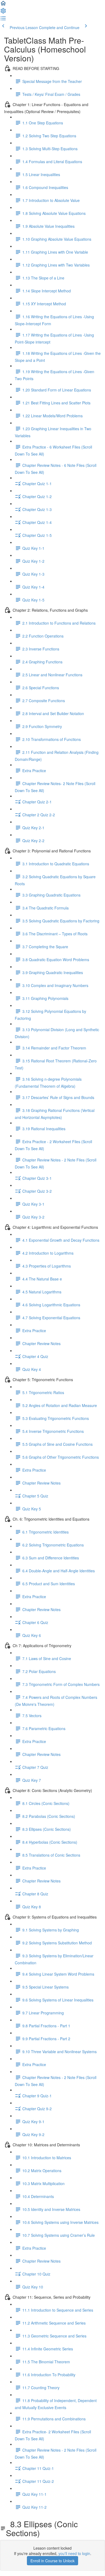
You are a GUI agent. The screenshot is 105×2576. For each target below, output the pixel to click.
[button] (3, 5)
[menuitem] (3, 12)
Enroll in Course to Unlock (52, 2561)
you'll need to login (74, 2553)
